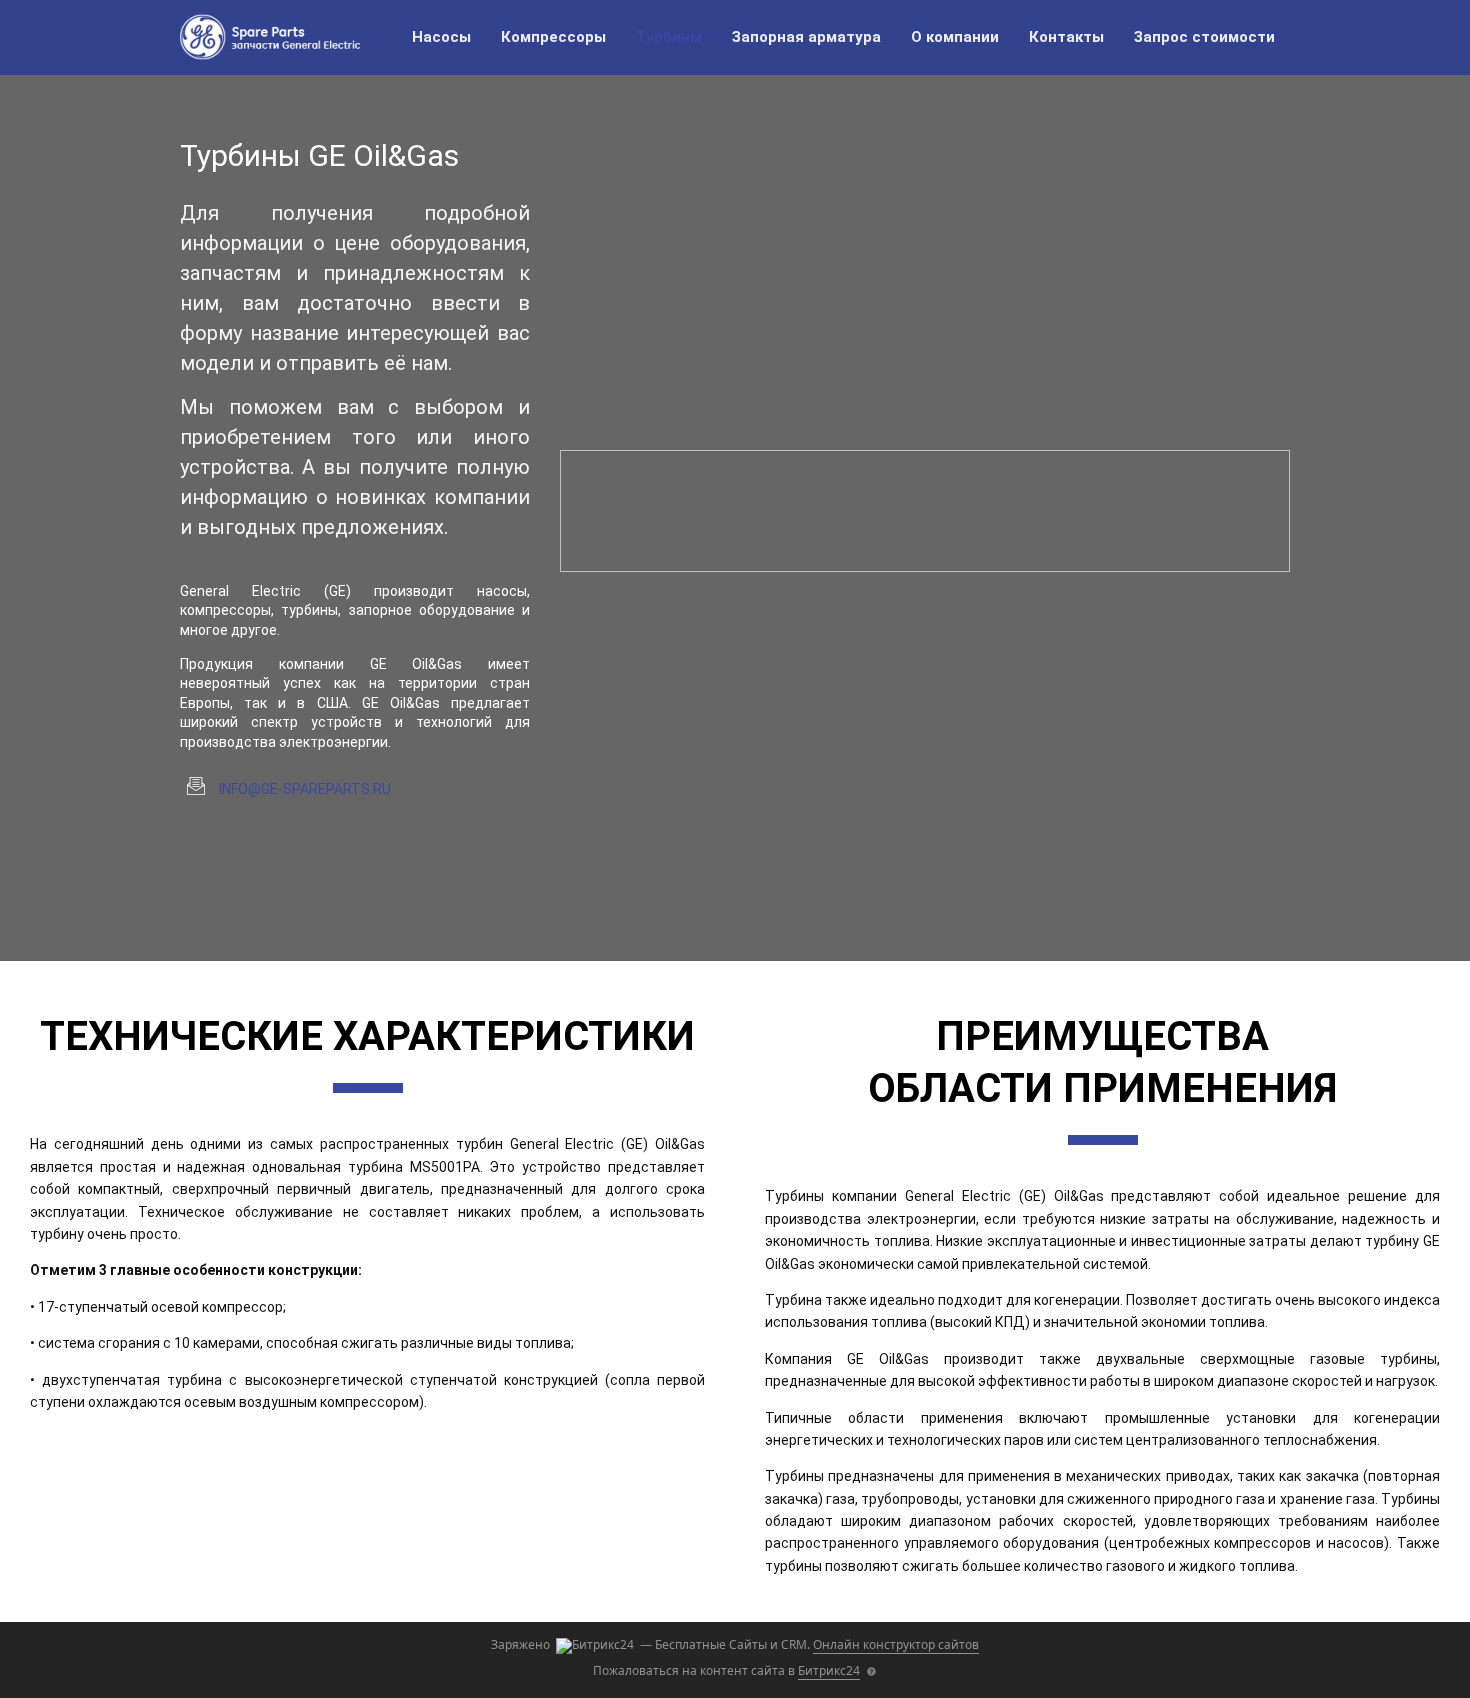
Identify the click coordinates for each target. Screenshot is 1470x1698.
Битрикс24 (829, 1670)
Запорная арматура (806, 37)
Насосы (441, 37)
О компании (955, 37)
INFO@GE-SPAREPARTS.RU (305, 789)
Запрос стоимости (1204, 37)
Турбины (669, 37)
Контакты (1066, 37)
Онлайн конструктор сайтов (896, 1644)
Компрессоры (553, 37)
